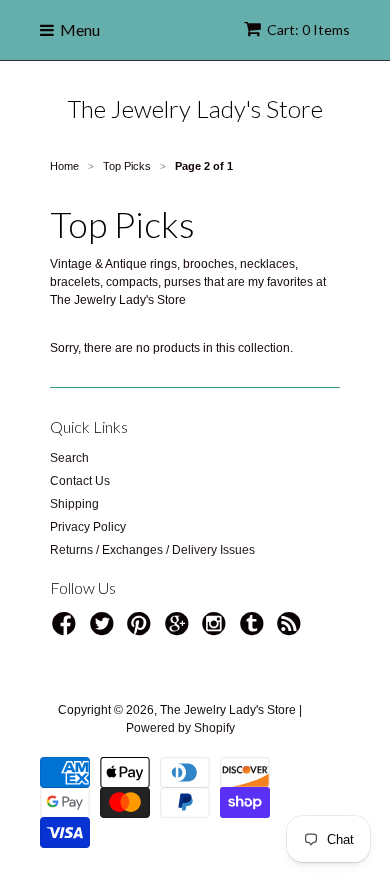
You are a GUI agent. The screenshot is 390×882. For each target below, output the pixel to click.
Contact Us (80, 481)
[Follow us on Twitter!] (105, 630)
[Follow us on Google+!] (180, 630)
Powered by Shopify (180, 728)
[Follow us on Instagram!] (217, 630)
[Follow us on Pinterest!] (142, 630)
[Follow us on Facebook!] (67, 630)
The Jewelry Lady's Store (195, 108)
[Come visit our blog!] (255, 630)
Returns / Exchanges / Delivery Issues (152, 550)
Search (69, 458)
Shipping (74, 504)
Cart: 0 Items (308, 29)
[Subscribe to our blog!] (292, 630)
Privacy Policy (88, 527)
